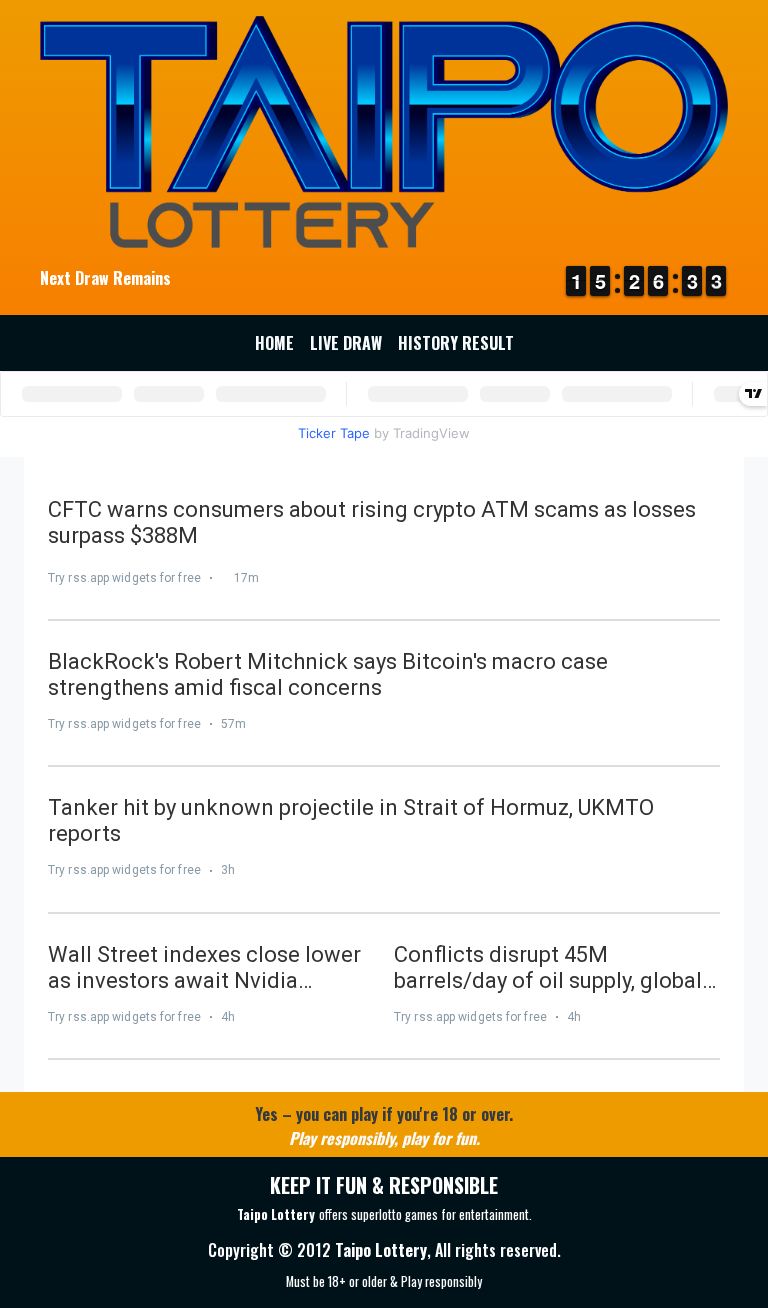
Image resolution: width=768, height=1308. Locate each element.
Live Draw (346, 343)
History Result (456, 343)
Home (274, 343)
